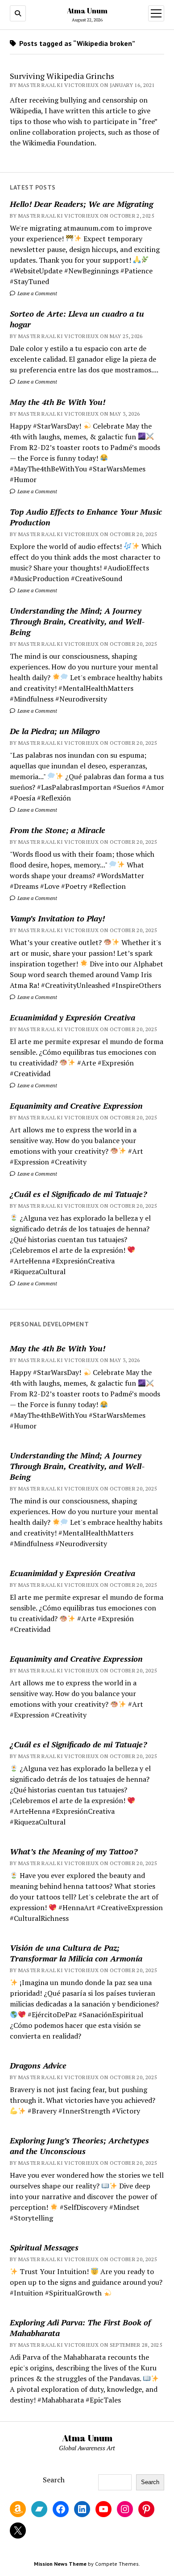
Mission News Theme (60, 2564)
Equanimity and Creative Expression (76, 1106)
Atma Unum (87, 11)
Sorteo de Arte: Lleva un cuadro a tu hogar (77, 319)
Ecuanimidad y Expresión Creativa (72, 1017)
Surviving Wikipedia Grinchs (62, 76)
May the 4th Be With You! (58, 402)
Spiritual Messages (44, 2247)
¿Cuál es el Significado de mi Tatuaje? (78, 1194)
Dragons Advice (38, 2065)
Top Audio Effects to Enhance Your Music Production (86, 517)
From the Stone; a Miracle (58, 830)
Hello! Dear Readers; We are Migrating (81, 204)
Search (54, 2480)
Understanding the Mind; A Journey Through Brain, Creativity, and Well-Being (77, 621)
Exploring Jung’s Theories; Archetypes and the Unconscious (79, 2146)
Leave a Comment (37, 293)
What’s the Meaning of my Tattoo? (74, 1851)
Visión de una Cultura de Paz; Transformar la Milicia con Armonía (76, 1953)
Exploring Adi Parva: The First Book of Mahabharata (80, 2328)
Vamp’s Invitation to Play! (57, 918)
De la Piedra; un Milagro (55, 731)
